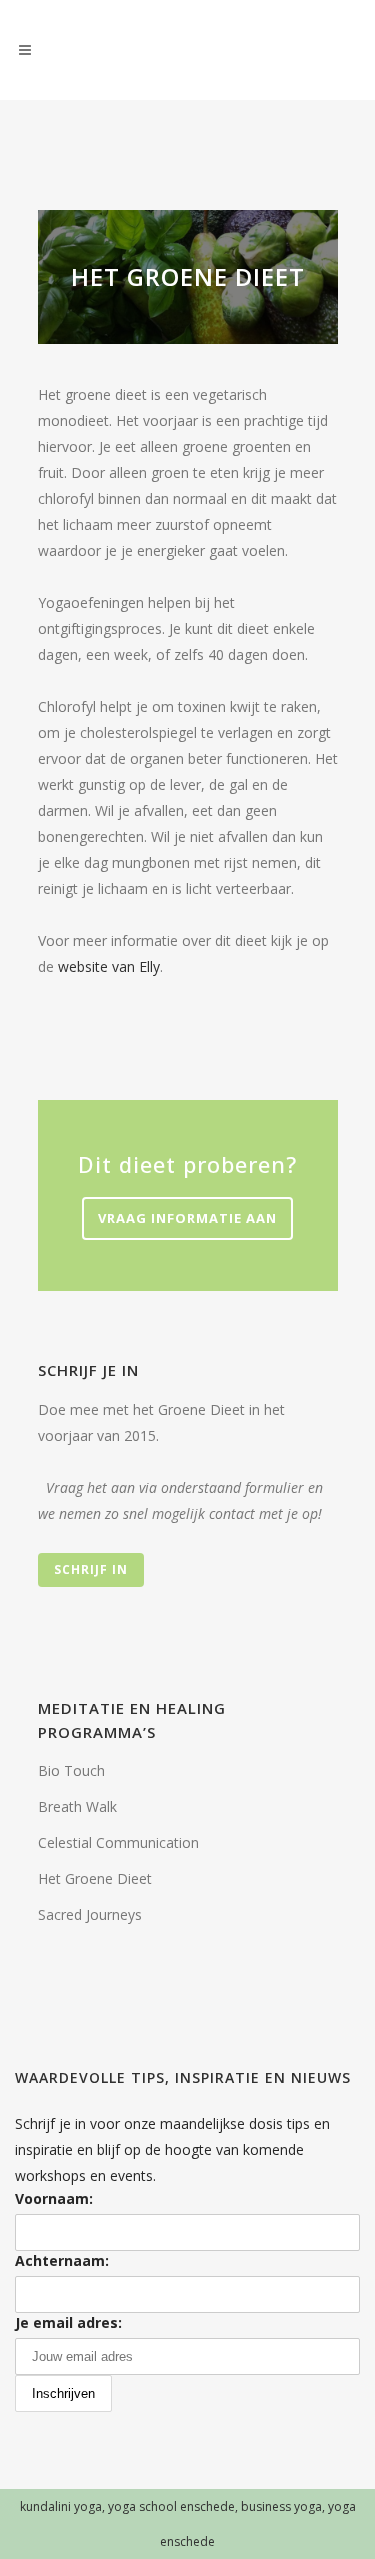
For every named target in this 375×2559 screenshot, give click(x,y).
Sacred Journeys (90, 1914)
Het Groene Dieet (95, 1878)
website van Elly (109, 966)
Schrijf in (91, 1569)
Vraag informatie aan (187, 1218)
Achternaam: (62, 2260)
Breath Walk (77, 1806)
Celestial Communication (118, 1842)
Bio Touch (71, 1770)
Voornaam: (54, 2198)
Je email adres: (68, 2322)
